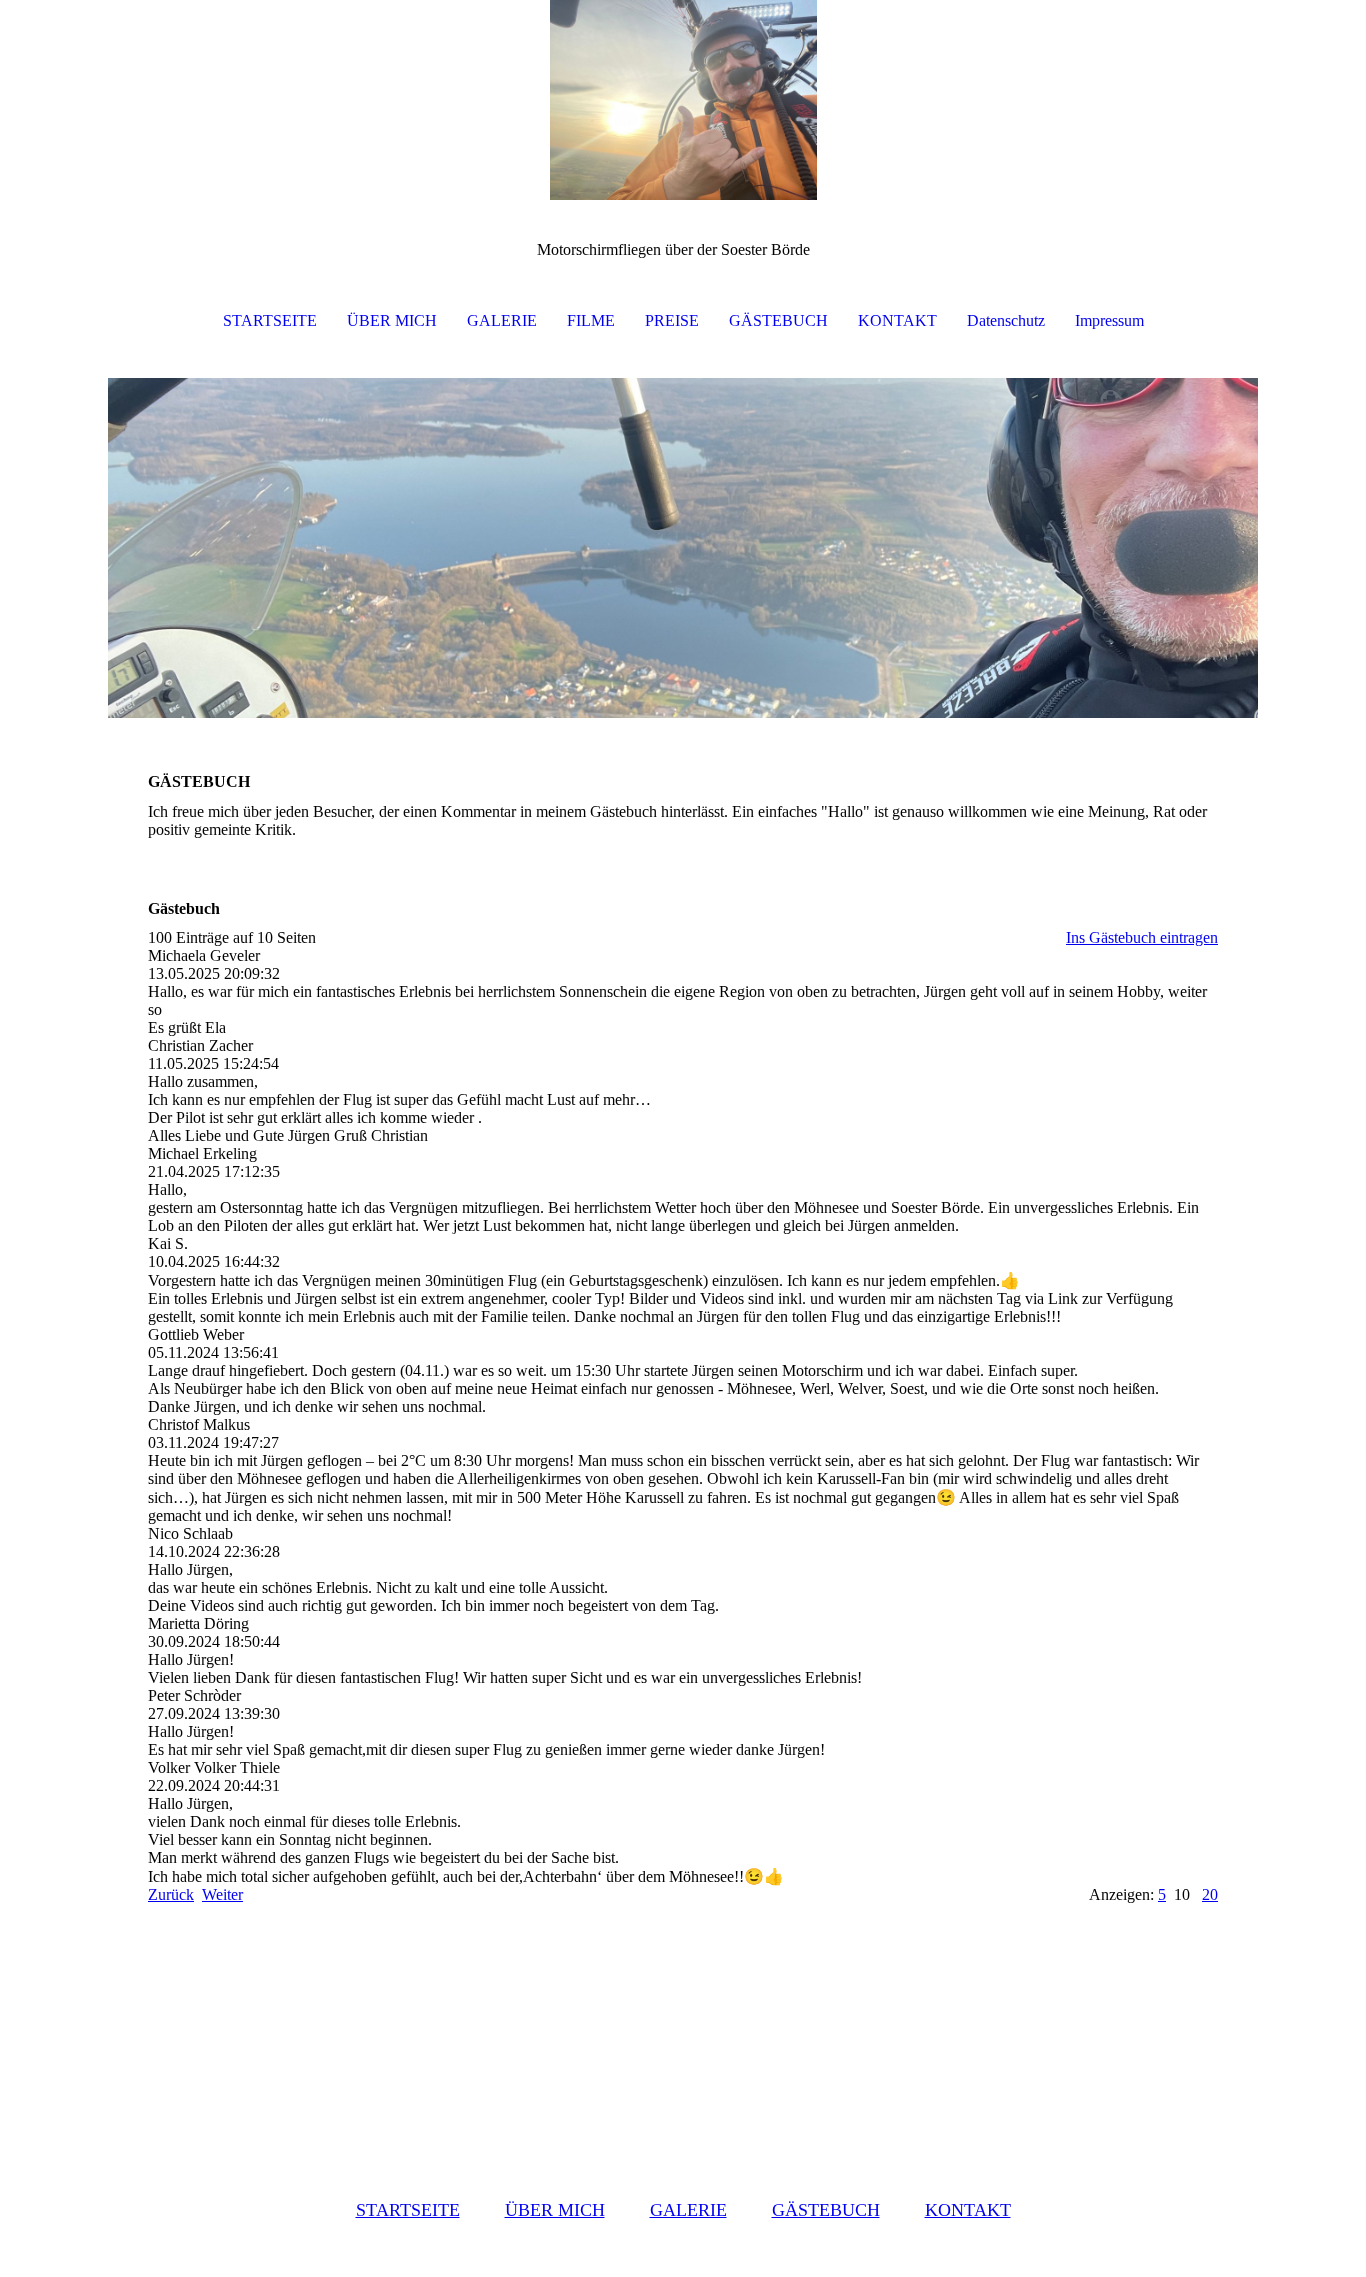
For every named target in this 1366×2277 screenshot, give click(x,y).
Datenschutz (1006, 320)
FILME (591, 320)
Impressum (1109, 320)
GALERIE (502, 320)
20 (1210, 1894)
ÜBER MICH (392, 320)
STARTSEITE (270, 320)
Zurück (171, 1894)
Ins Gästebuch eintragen (1142, 937)
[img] (683, 100)
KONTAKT (897, 320)
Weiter (222, 1894)
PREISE (672, 320)
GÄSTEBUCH (778, 320)
